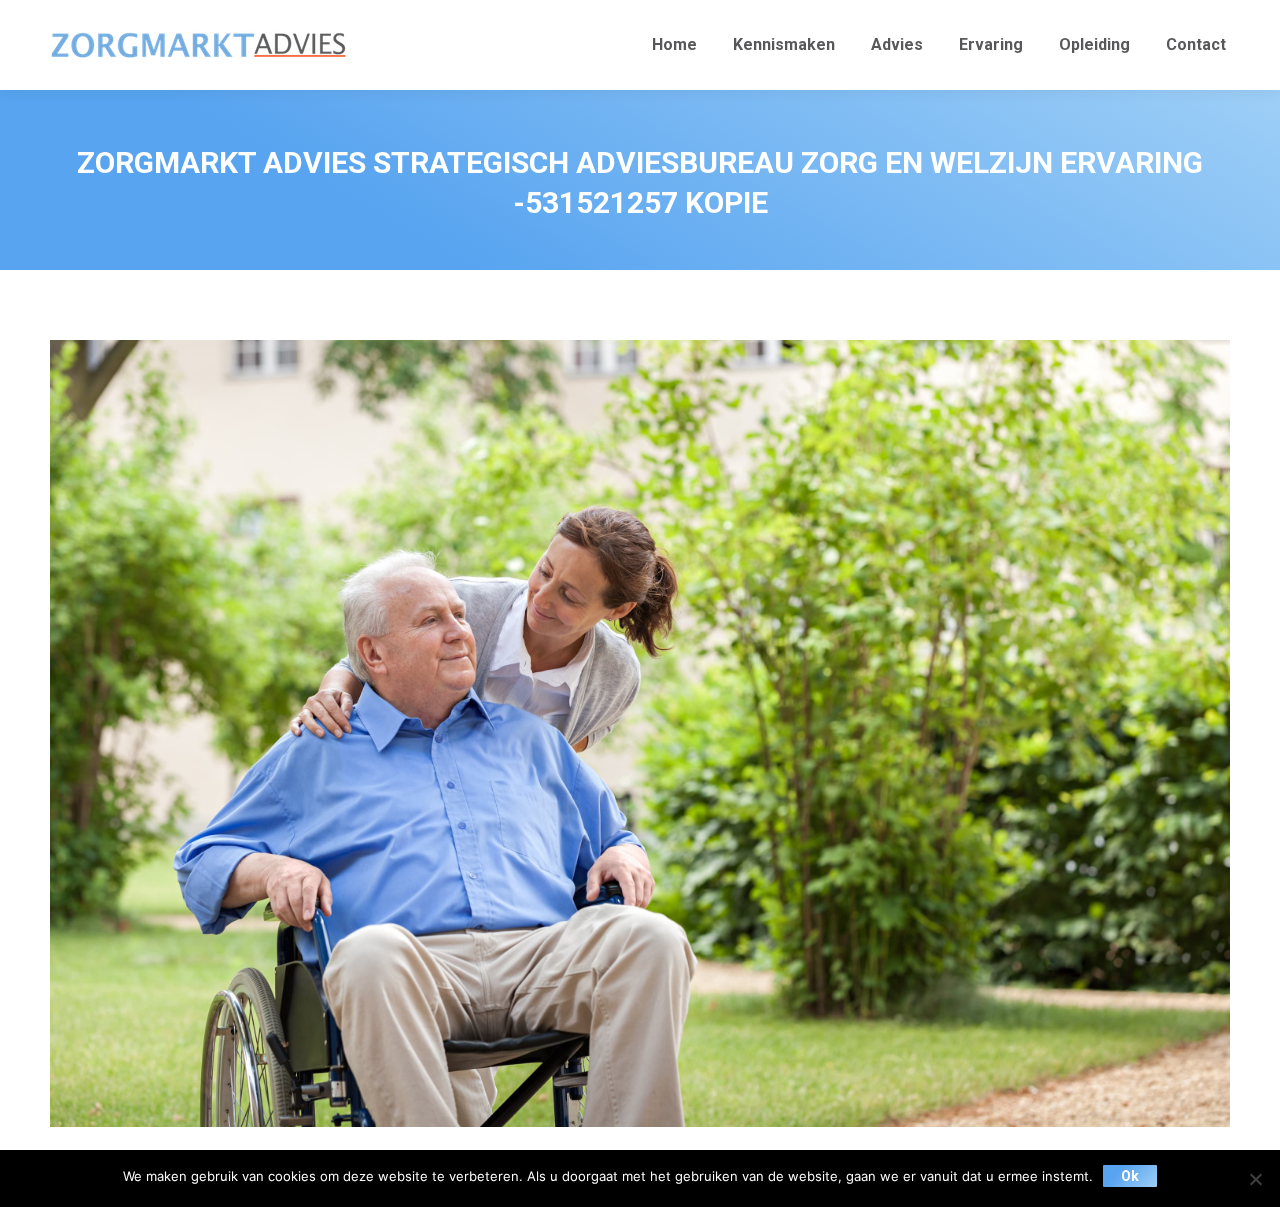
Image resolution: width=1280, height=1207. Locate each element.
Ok (1130, 1176)
